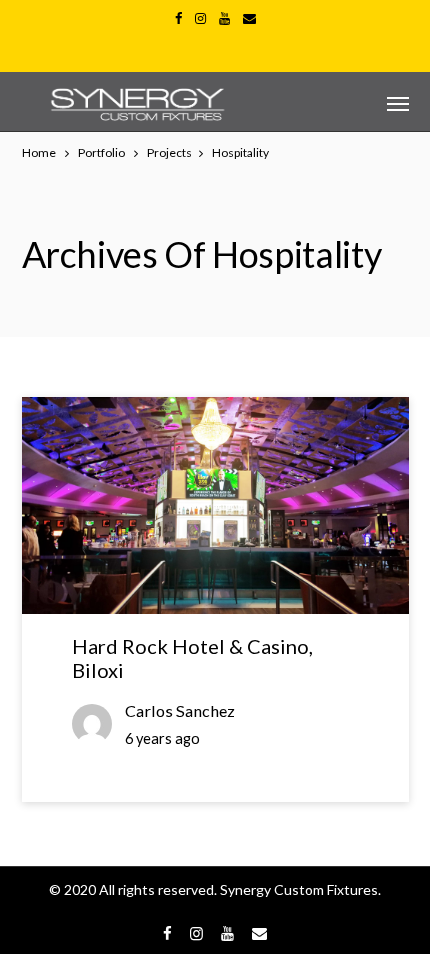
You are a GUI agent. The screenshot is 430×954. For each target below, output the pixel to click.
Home (39, 152)
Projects (169, 152)
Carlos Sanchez (180, 710)
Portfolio (101, 152)
